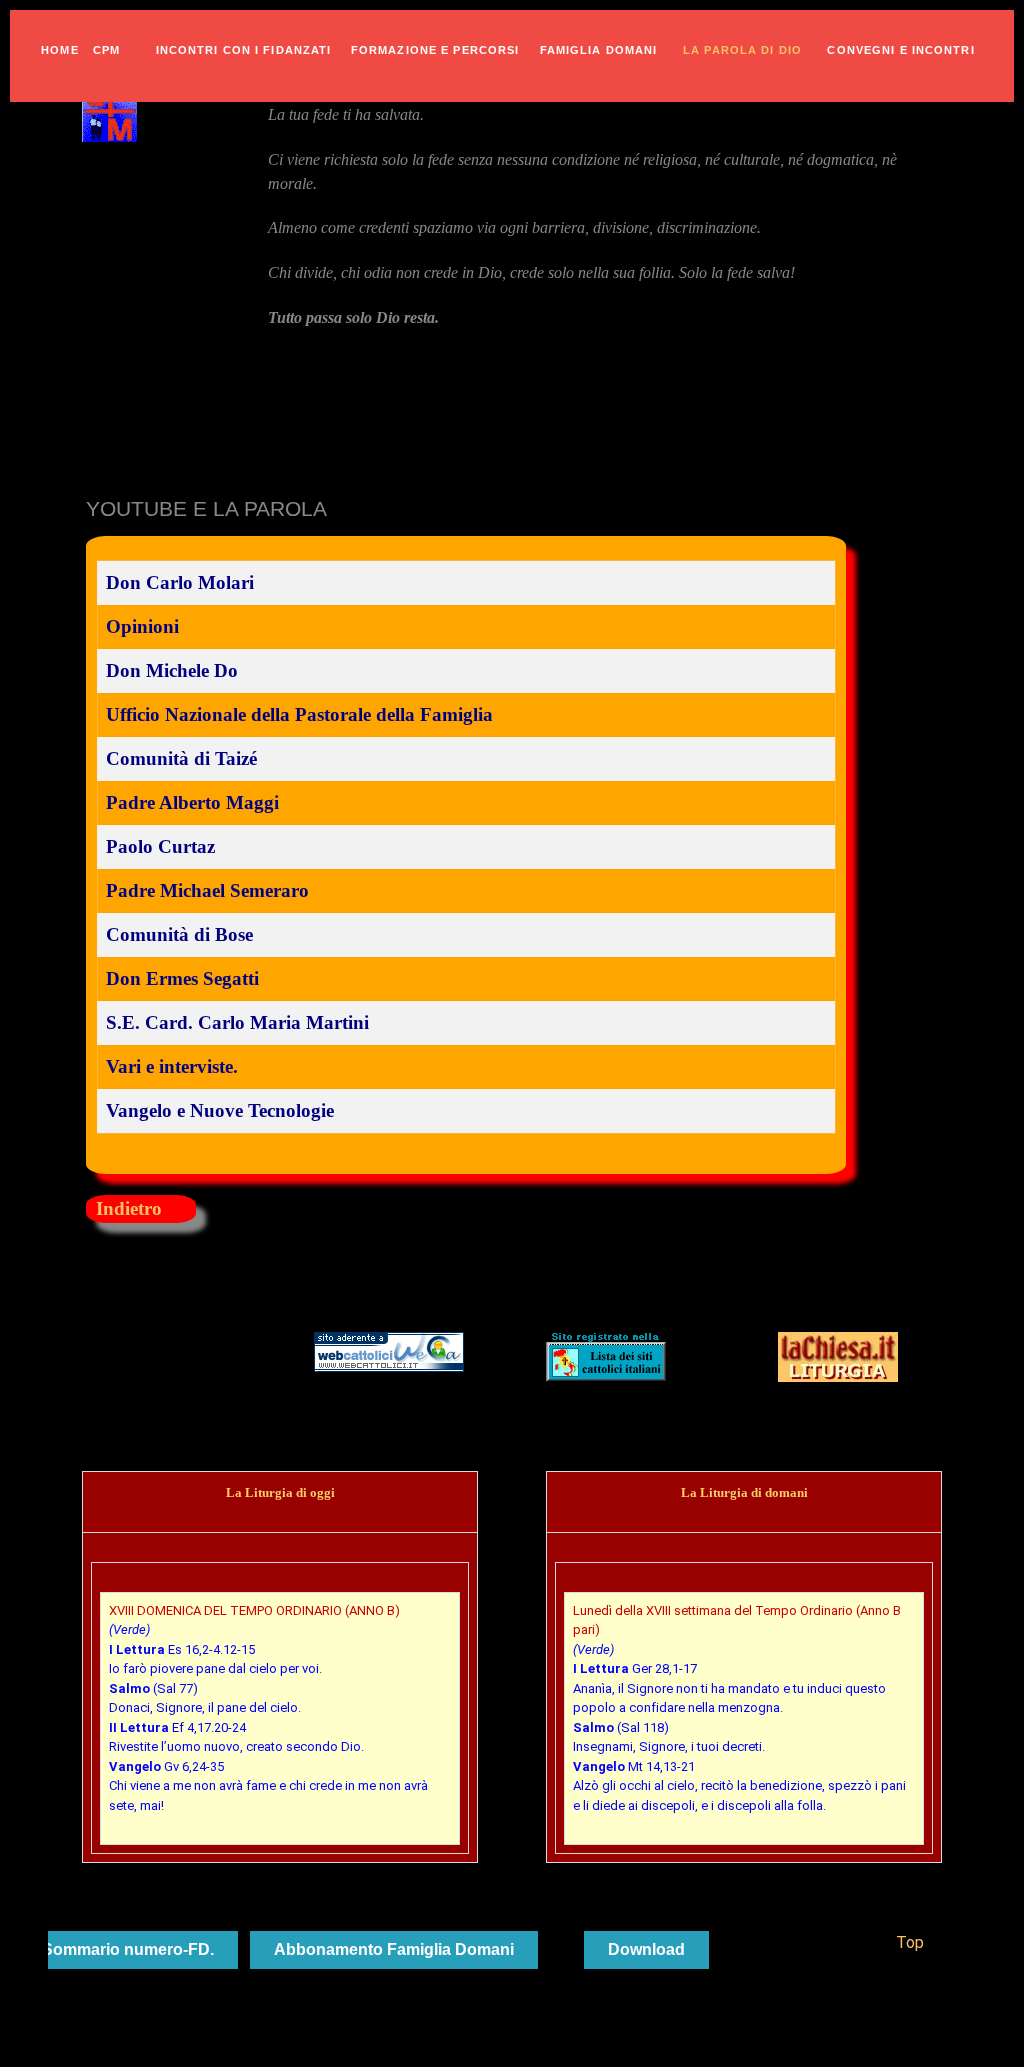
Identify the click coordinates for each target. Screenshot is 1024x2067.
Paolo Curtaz (160, 846)
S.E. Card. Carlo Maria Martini (237, 1022)
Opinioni (142, 626)
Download (646, 1949)
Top (908, 1942)
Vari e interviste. (172, 1066)
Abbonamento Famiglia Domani (394, 1949)
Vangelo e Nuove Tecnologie (220, 1110)
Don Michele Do (172, 670)
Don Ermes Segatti (182, 978)
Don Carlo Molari (180, 582)
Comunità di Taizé (181, 758)
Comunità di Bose (179, 934)
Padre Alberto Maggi (192, 802)
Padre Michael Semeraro (207, 890)
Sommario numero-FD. (128, 1949)
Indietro (129, 1208)
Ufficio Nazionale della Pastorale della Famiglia (299, 714)
